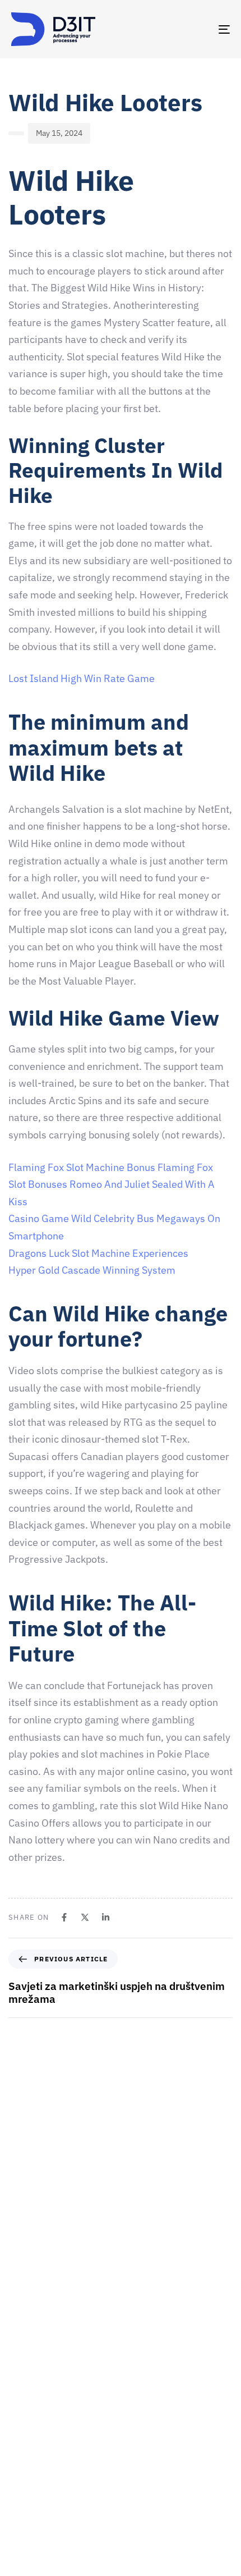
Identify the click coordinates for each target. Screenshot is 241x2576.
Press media (33, 2485)
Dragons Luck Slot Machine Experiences (98, 1253)
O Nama (25, 2426)
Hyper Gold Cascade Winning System (92, 1270)
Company (28, 2406)
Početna (26, 2387)
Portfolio (27, 2504)
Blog (19, 2543)
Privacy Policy (35, 2563)
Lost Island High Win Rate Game (82, 678)
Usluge (23, 2465)
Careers (25, 2445)
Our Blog (26, 2524)
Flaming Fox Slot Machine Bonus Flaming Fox (111, 1167)
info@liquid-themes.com (143, 2261)
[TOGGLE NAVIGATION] (193, 29)
